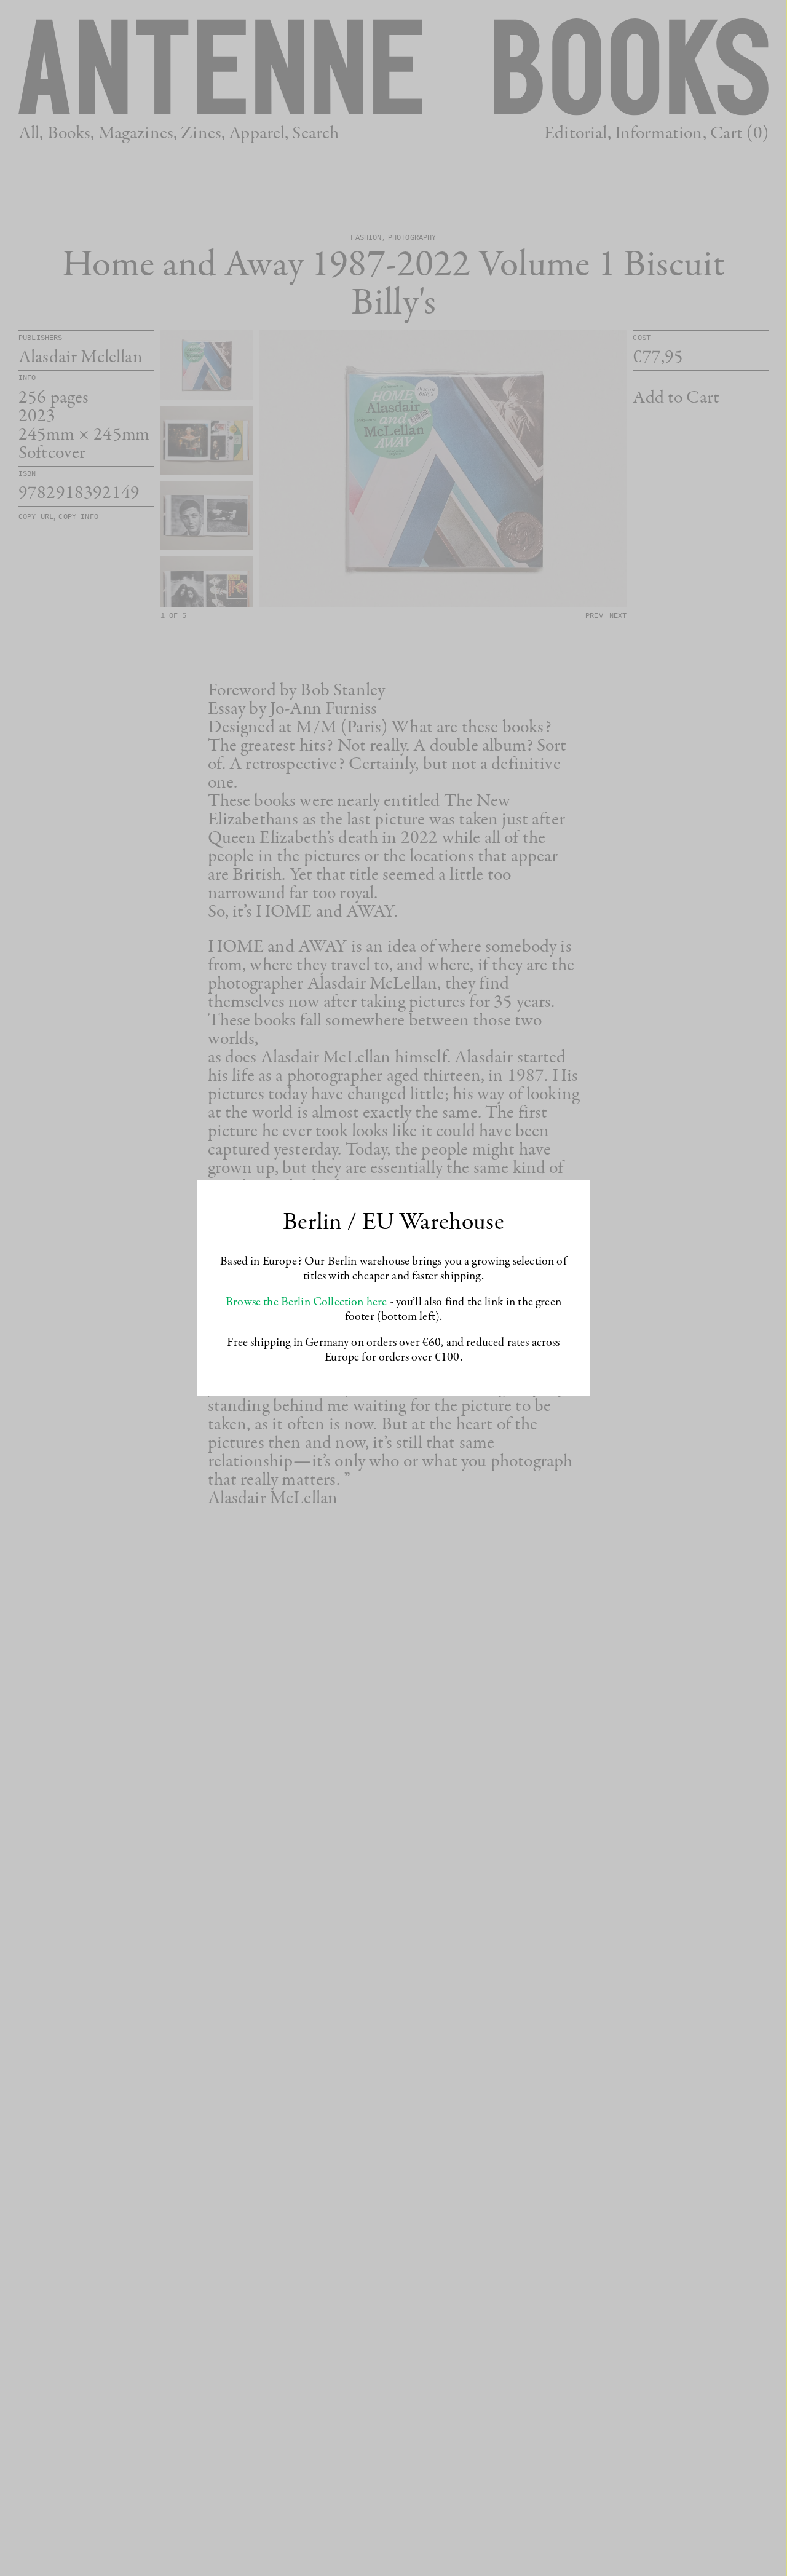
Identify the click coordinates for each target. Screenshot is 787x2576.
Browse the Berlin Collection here (306, 1302)
